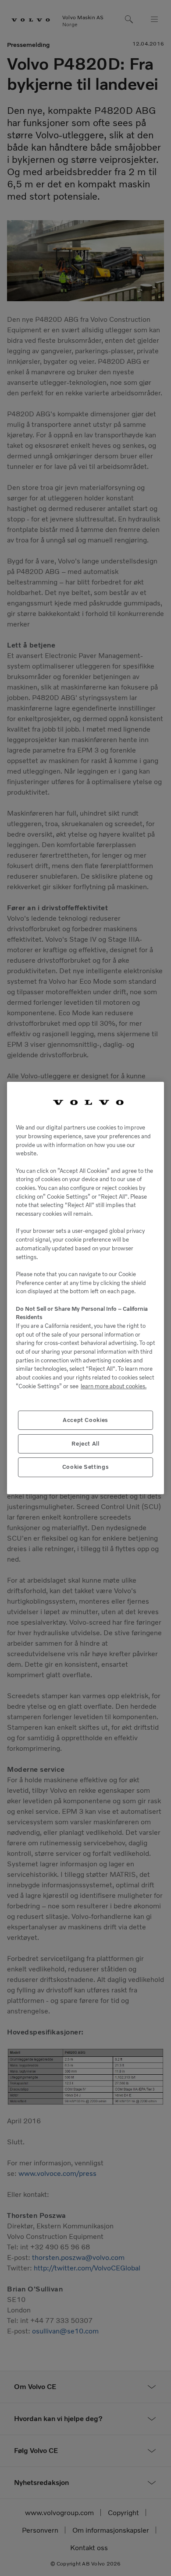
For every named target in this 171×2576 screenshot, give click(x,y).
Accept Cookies (85, 1420)
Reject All (85, 1444)
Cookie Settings (86, 1467)
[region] (85, 1288)
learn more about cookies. (114, 1386)
